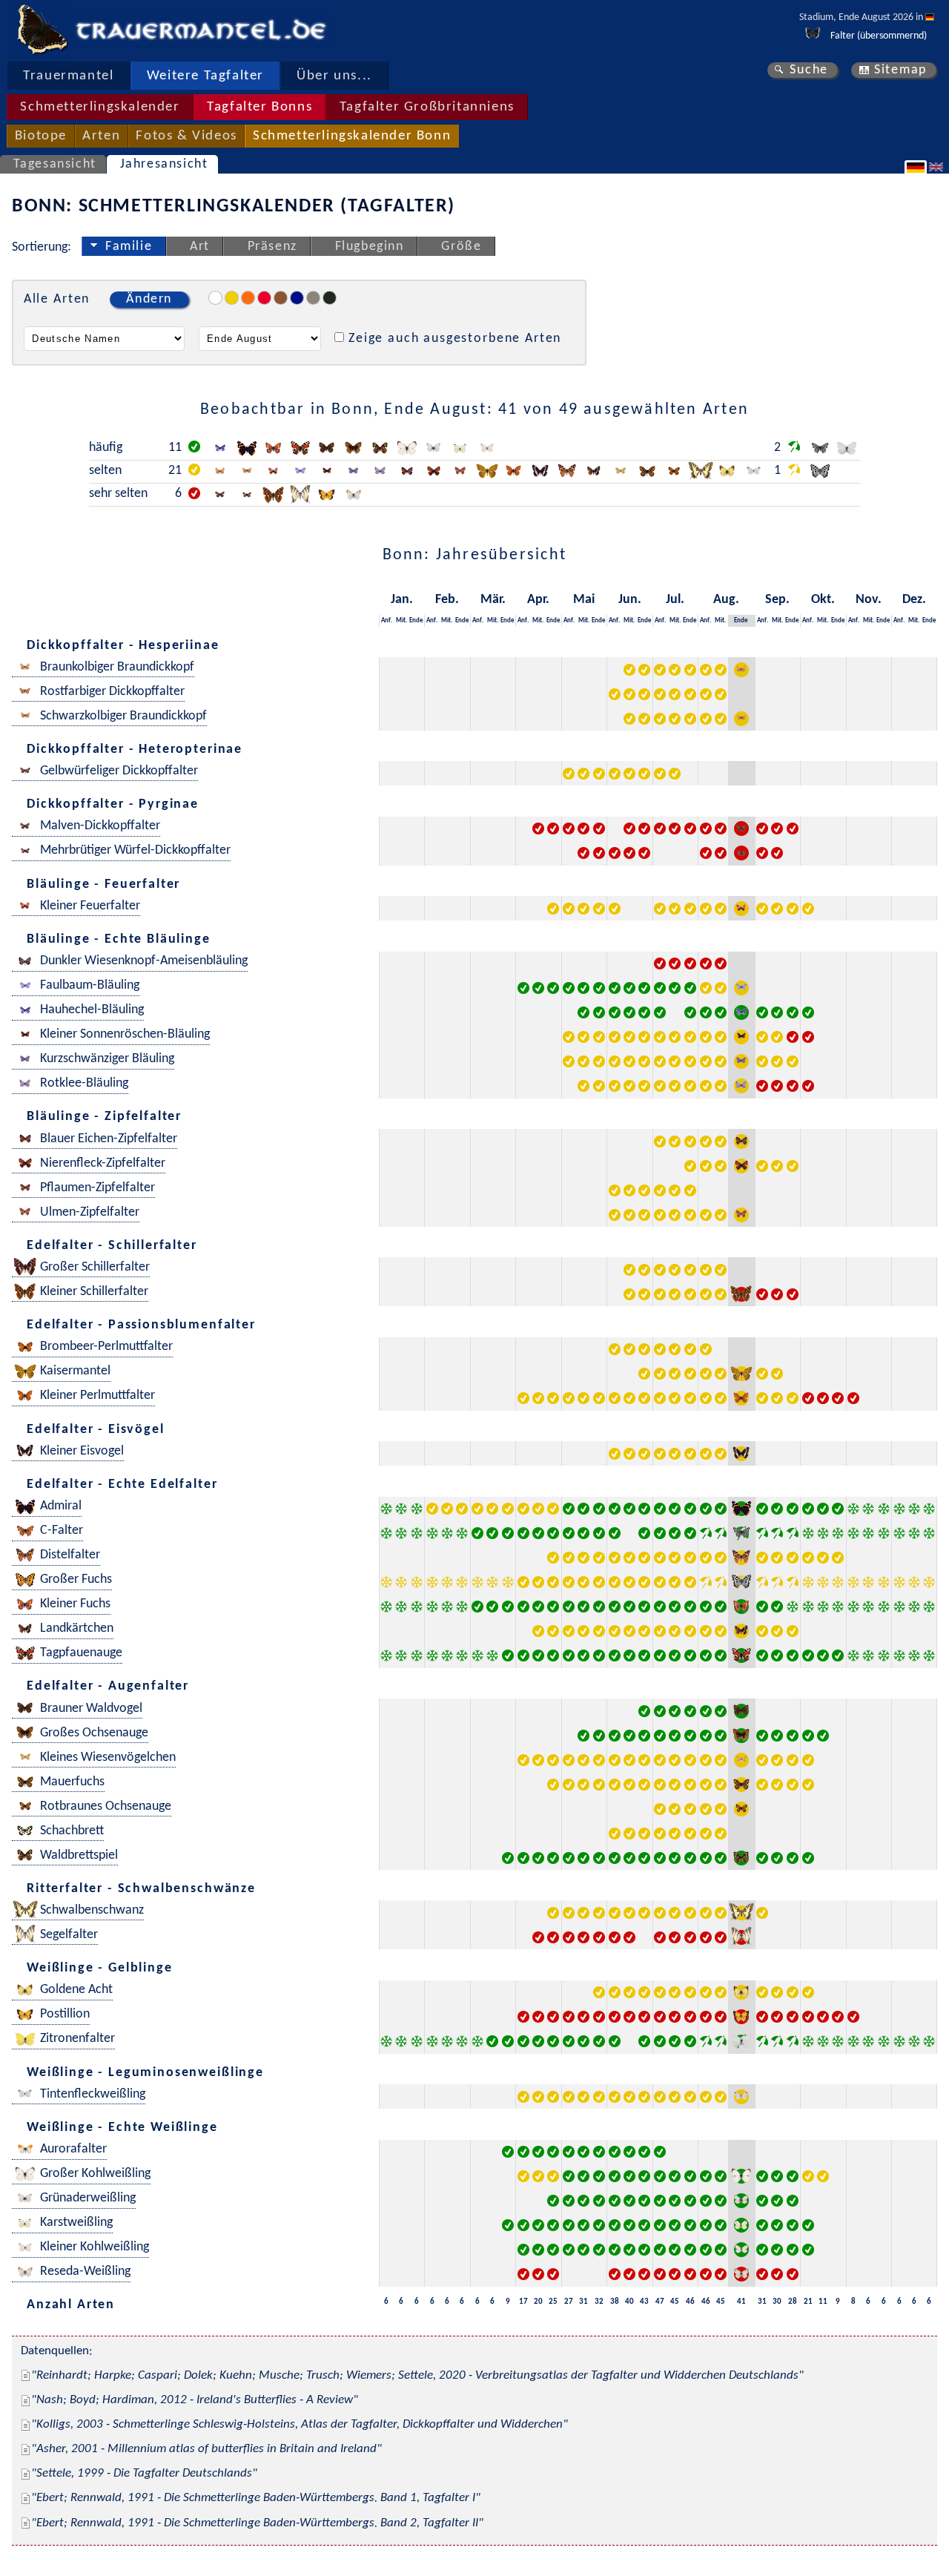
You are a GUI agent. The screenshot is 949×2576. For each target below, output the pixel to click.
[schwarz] (330, 298)
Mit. (401, 620)
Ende (416, 620)
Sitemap (900, 70)
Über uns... (334, 76)
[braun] (281, 298)
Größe (461, 247)
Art (200, 247)
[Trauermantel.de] (42, 30)
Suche (809, 70)
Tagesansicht (55, 164)
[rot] (264, 298)
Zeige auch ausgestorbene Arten (455, 339)
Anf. (387, 620)
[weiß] (215, 298)
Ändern (149, 299)
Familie (129, 247)
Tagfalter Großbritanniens (427, 107)
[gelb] (232, 298)
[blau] (297, 298)
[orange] (248, 298)
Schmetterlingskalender (100, 107)
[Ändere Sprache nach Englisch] (938, 167)
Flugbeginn (370, 247)
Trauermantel (68, 76)
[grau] (313, 298)
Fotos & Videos (186, 136)
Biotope (41, 136)
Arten (101, 136)
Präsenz (272, 247)
